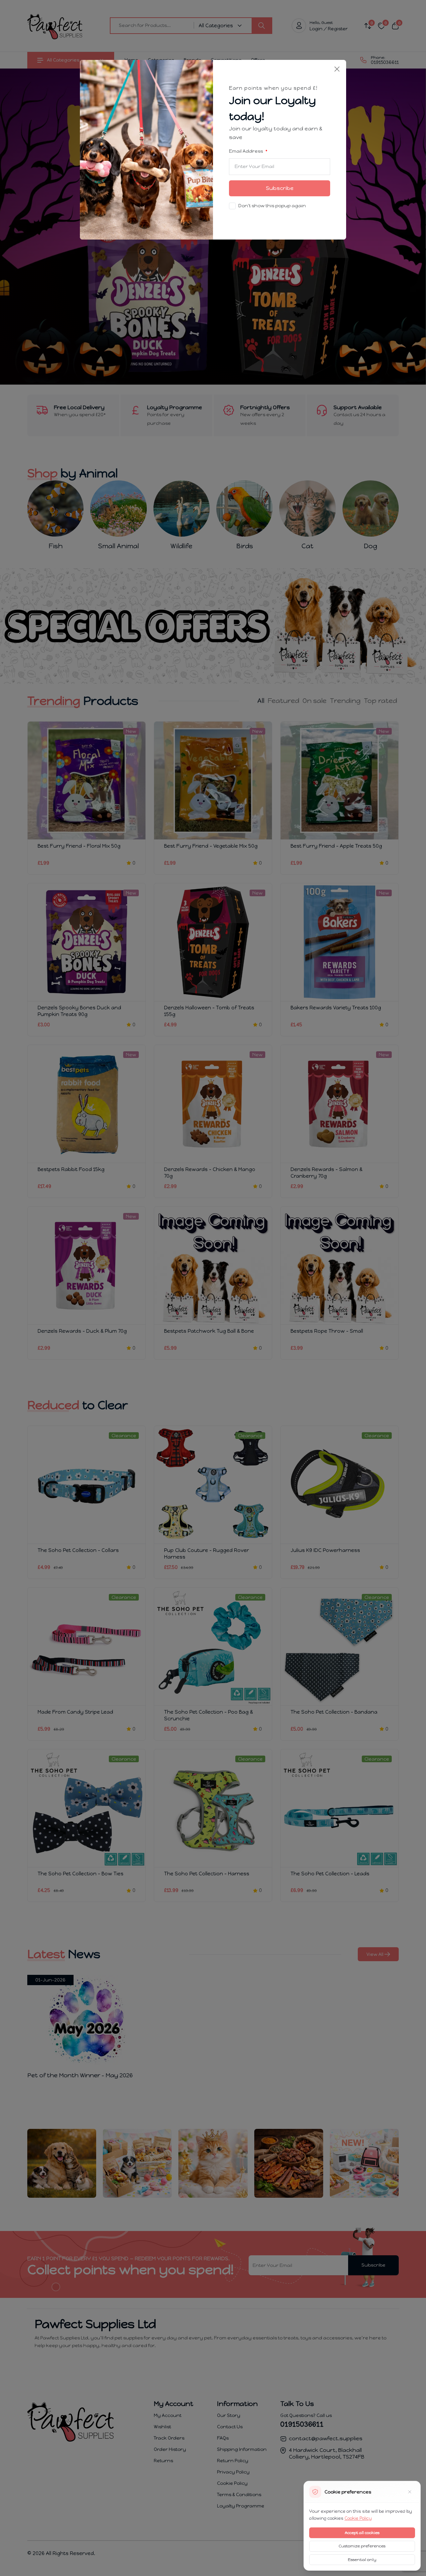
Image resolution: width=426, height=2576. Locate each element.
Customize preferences (362, 2546)
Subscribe (280, 188)
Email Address (246, 151)
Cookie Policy (358, 2518)
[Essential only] (410, 2492)
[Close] (337, 69)
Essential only (362, 2560)
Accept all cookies (362, 2533)
